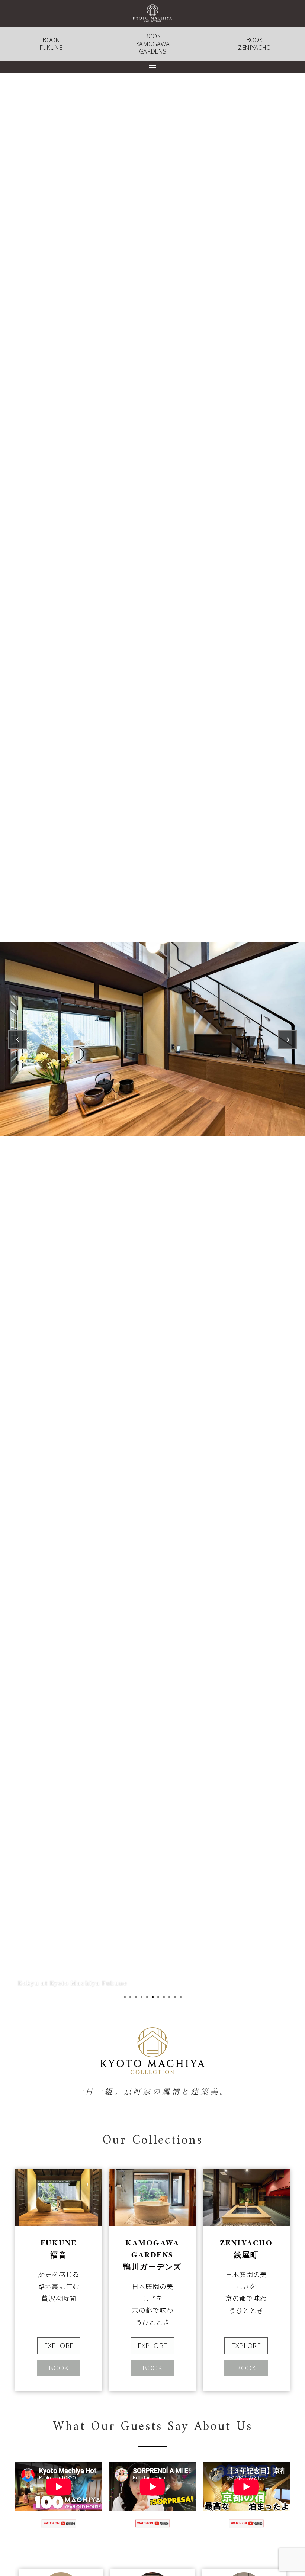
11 (181, 1997)
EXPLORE (59, 2346)
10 (175, 1997)
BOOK (59, 2368)
